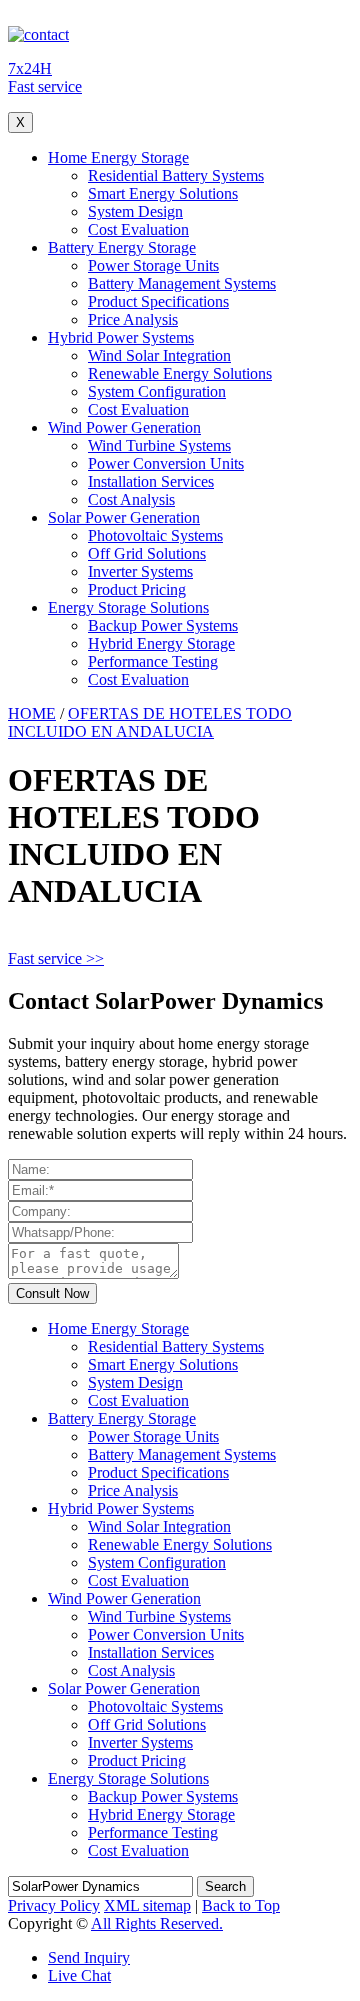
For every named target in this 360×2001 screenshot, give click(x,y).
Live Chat (79, 1975)
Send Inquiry (89, 1957)
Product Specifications (158, 301)
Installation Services (151, 481)
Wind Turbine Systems (159, 445)
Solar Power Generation (124, 517)
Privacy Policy (54, 1905)
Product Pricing (137, 589)
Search (225, 1886)
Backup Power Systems (163, 625)
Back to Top (241, 1905)
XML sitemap (147, 1905)
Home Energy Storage (118, 157)
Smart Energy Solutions (163, 193)
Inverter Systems (140, 571)
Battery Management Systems (182, 283)
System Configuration (157, 391)
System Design (135, 211)
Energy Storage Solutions (128, 607)
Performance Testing (153, 661)
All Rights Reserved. (157, 1923)
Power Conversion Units (166, 463)
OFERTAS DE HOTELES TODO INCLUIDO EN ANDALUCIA (150, 722)
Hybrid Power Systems (121, 337)
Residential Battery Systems (176, 175)
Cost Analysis (131, 499)
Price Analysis (133, 319)
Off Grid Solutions (147, 553)
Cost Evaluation (138, 229)
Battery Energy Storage (122, 247)
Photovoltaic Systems (155, 535)
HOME (32, 713)
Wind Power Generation (124, 427)
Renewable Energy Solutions (180, 373)
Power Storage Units (153, 265)
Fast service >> (56, 958)
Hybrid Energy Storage (161, 643)
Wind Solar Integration (159, 355)
